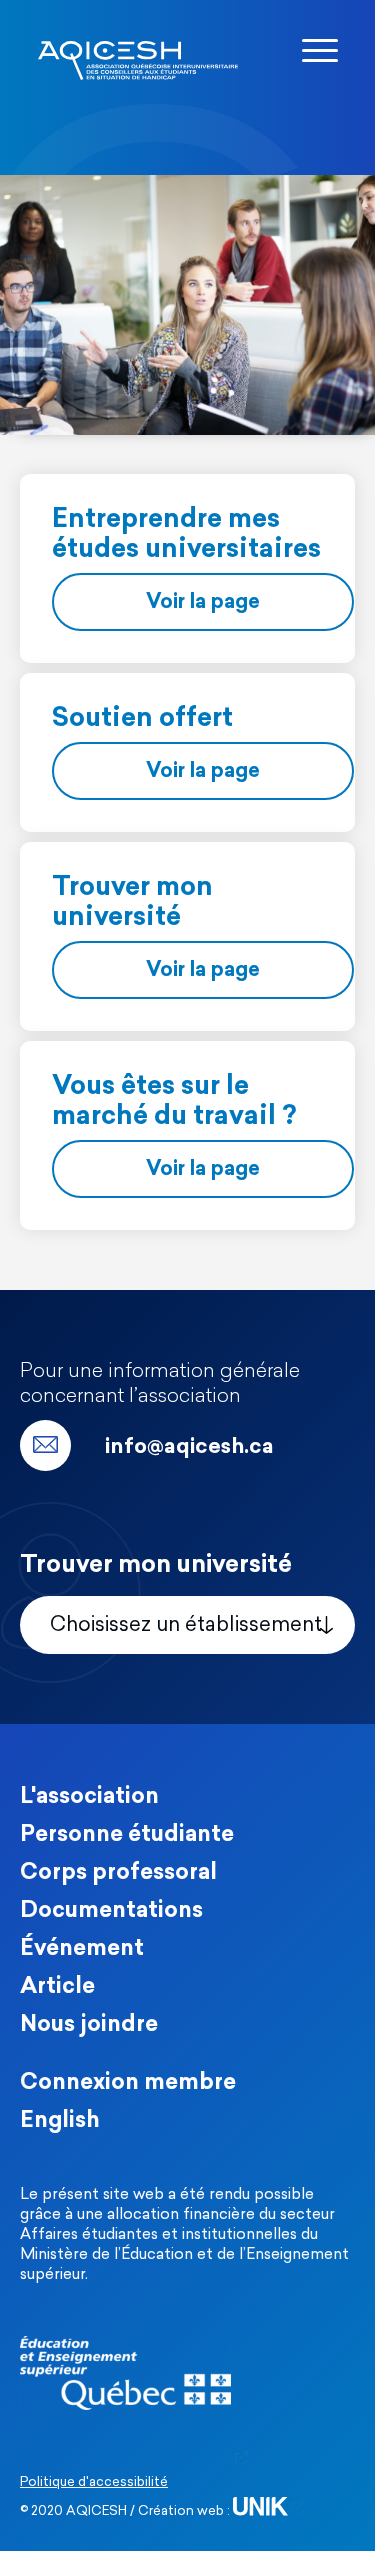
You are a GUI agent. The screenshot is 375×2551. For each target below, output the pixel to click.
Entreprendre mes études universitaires (186, 535)
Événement (82, 1949)
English (60, 2121)
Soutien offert (142, 719)
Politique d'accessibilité (94, 2482)
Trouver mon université (132, 903)
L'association (89, 1797)
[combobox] (187, 1625)
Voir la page (203, 603)
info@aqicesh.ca (189, 1447)
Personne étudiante (127, 1835)
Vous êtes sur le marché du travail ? (174, 1102)
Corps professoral (118, 1873)
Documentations (111, 1911)
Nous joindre (89, 2025)
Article (57, 1987)
